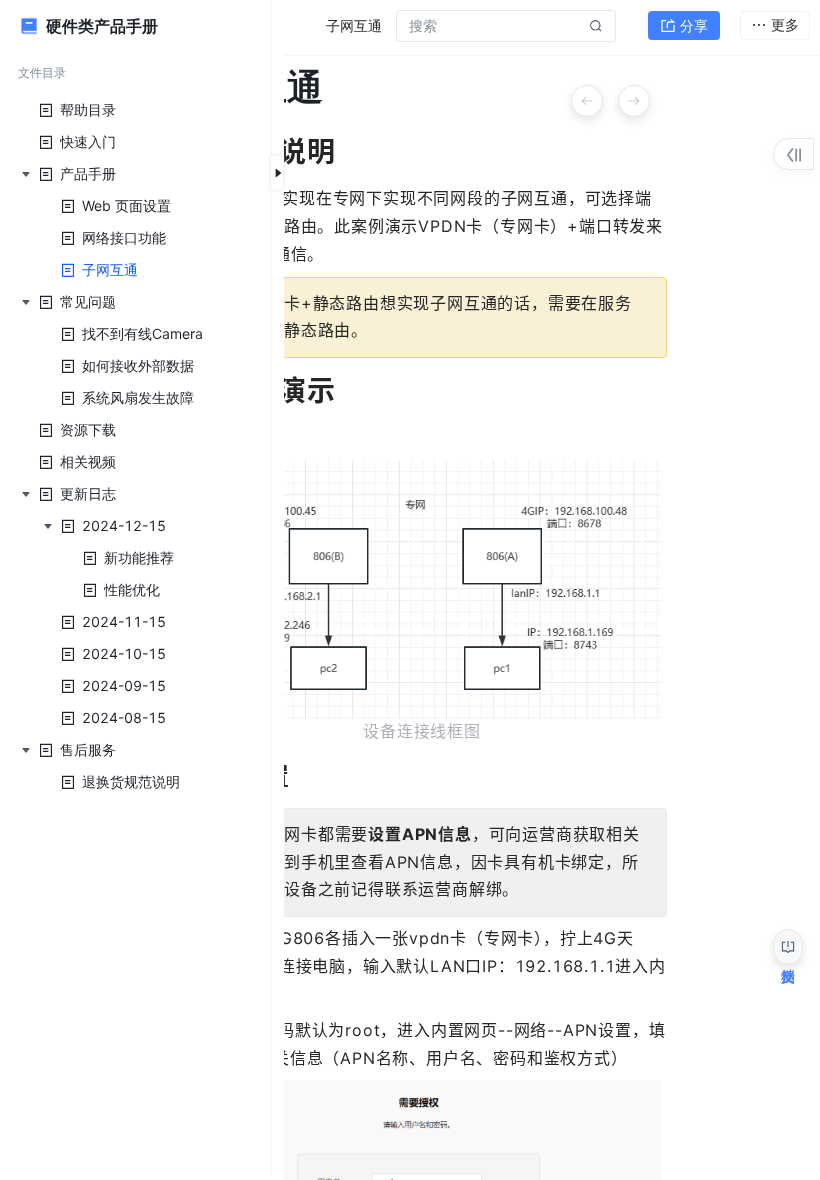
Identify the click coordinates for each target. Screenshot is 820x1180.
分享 (694, 25)
